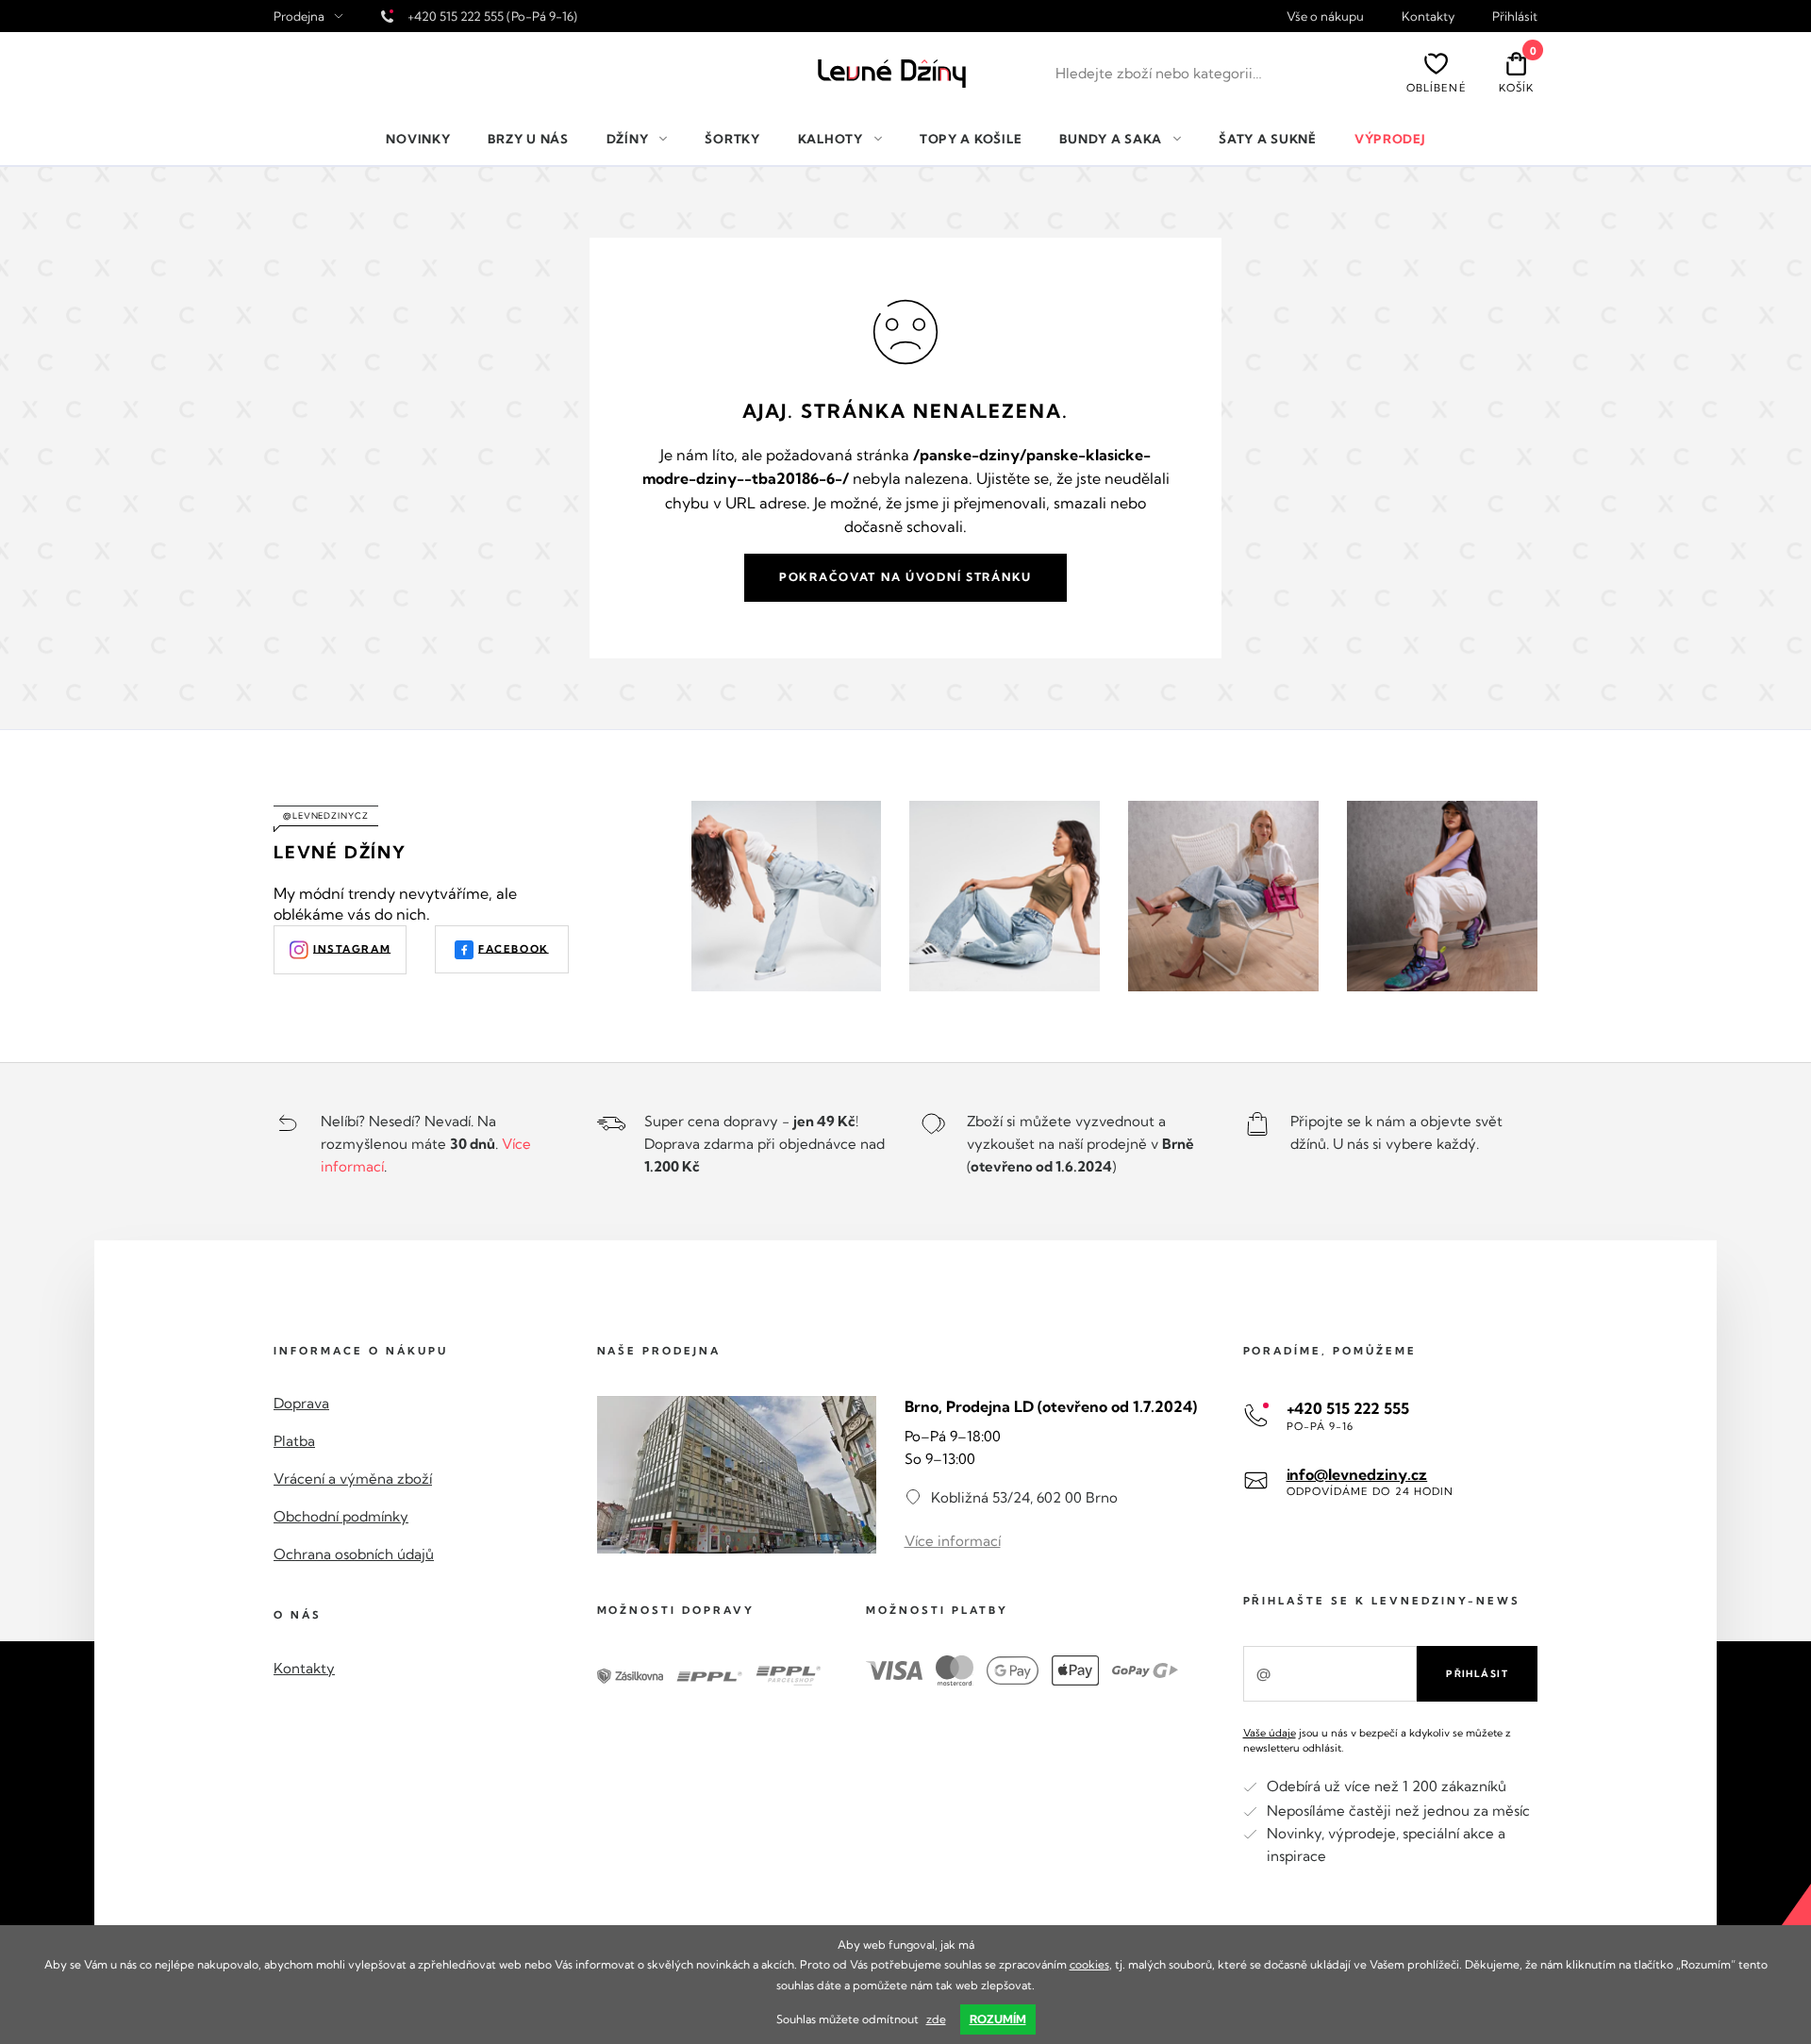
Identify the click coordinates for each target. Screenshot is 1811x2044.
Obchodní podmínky (341, 1516)
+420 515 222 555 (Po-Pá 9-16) (492, 16)
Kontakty (1428, 17)
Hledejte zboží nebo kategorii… (1159, 73)
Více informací (953, 1541)
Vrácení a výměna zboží (353, 1479)
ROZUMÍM (998, 2019)
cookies (1089, 1964)
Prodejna (299, 17)
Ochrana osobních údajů (354, 1554)
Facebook (514, 948)
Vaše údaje (1270, 1733)
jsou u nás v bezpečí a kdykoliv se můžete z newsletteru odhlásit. (1377, 1740)
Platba (294, 1441)
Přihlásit (1515, 17)
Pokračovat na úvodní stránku (905, 577)
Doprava (301, 1403)
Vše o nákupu (1325, 17)
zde (936, 2019)
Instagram (352, 948)
